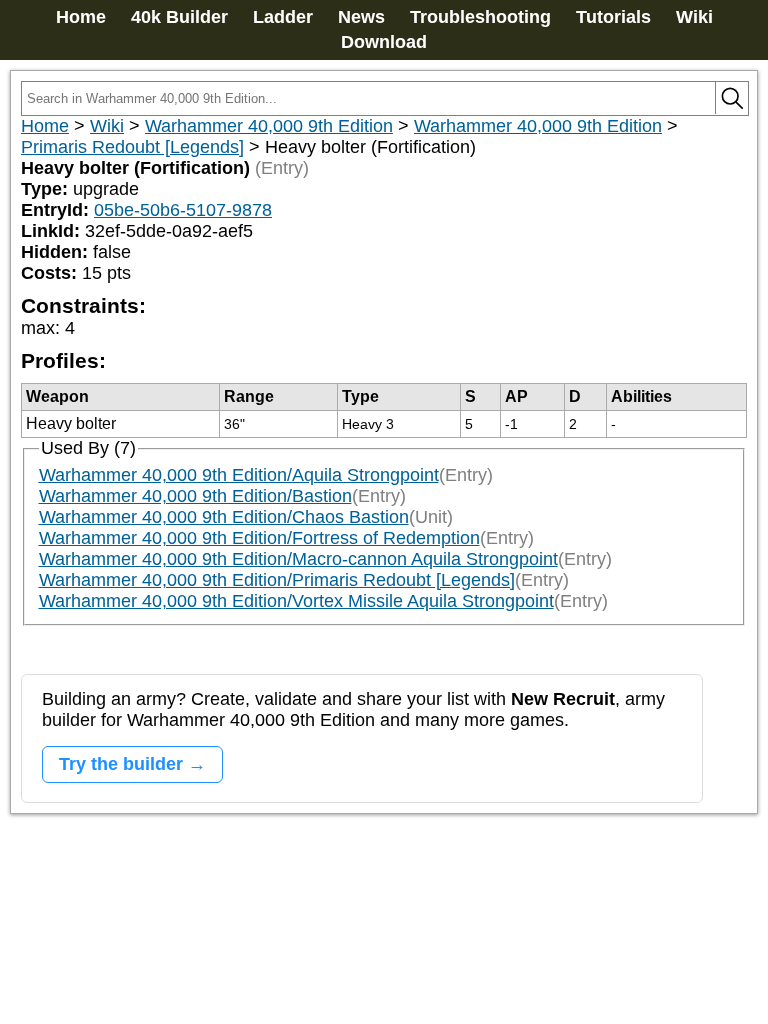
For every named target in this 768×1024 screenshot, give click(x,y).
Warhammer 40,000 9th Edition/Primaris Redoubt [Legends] (277, 580)
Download (384, 42)
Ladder (283, 17)
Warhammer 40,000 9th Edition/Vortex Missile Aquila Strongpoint (296, 601)
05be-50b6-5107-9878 (183, 210)
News (361, 17)
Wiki (694, 17)
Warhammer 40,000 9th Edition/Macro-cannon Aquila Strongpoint (298, 559)
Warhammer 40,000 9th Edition (269, 126)
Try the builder (121, 764)
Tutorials (613, 17)
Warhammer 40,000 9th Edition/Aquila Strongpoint (239, 475)
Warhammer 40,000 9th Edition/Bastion (195, 496)
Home (81, 17)
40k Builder (179, 17)
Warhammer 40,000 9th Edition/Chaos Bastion (224, 517)
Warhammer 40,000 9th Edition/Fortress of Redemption (259, 538)
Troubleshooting (480, 17)
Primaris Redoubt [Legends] (132, 147)
